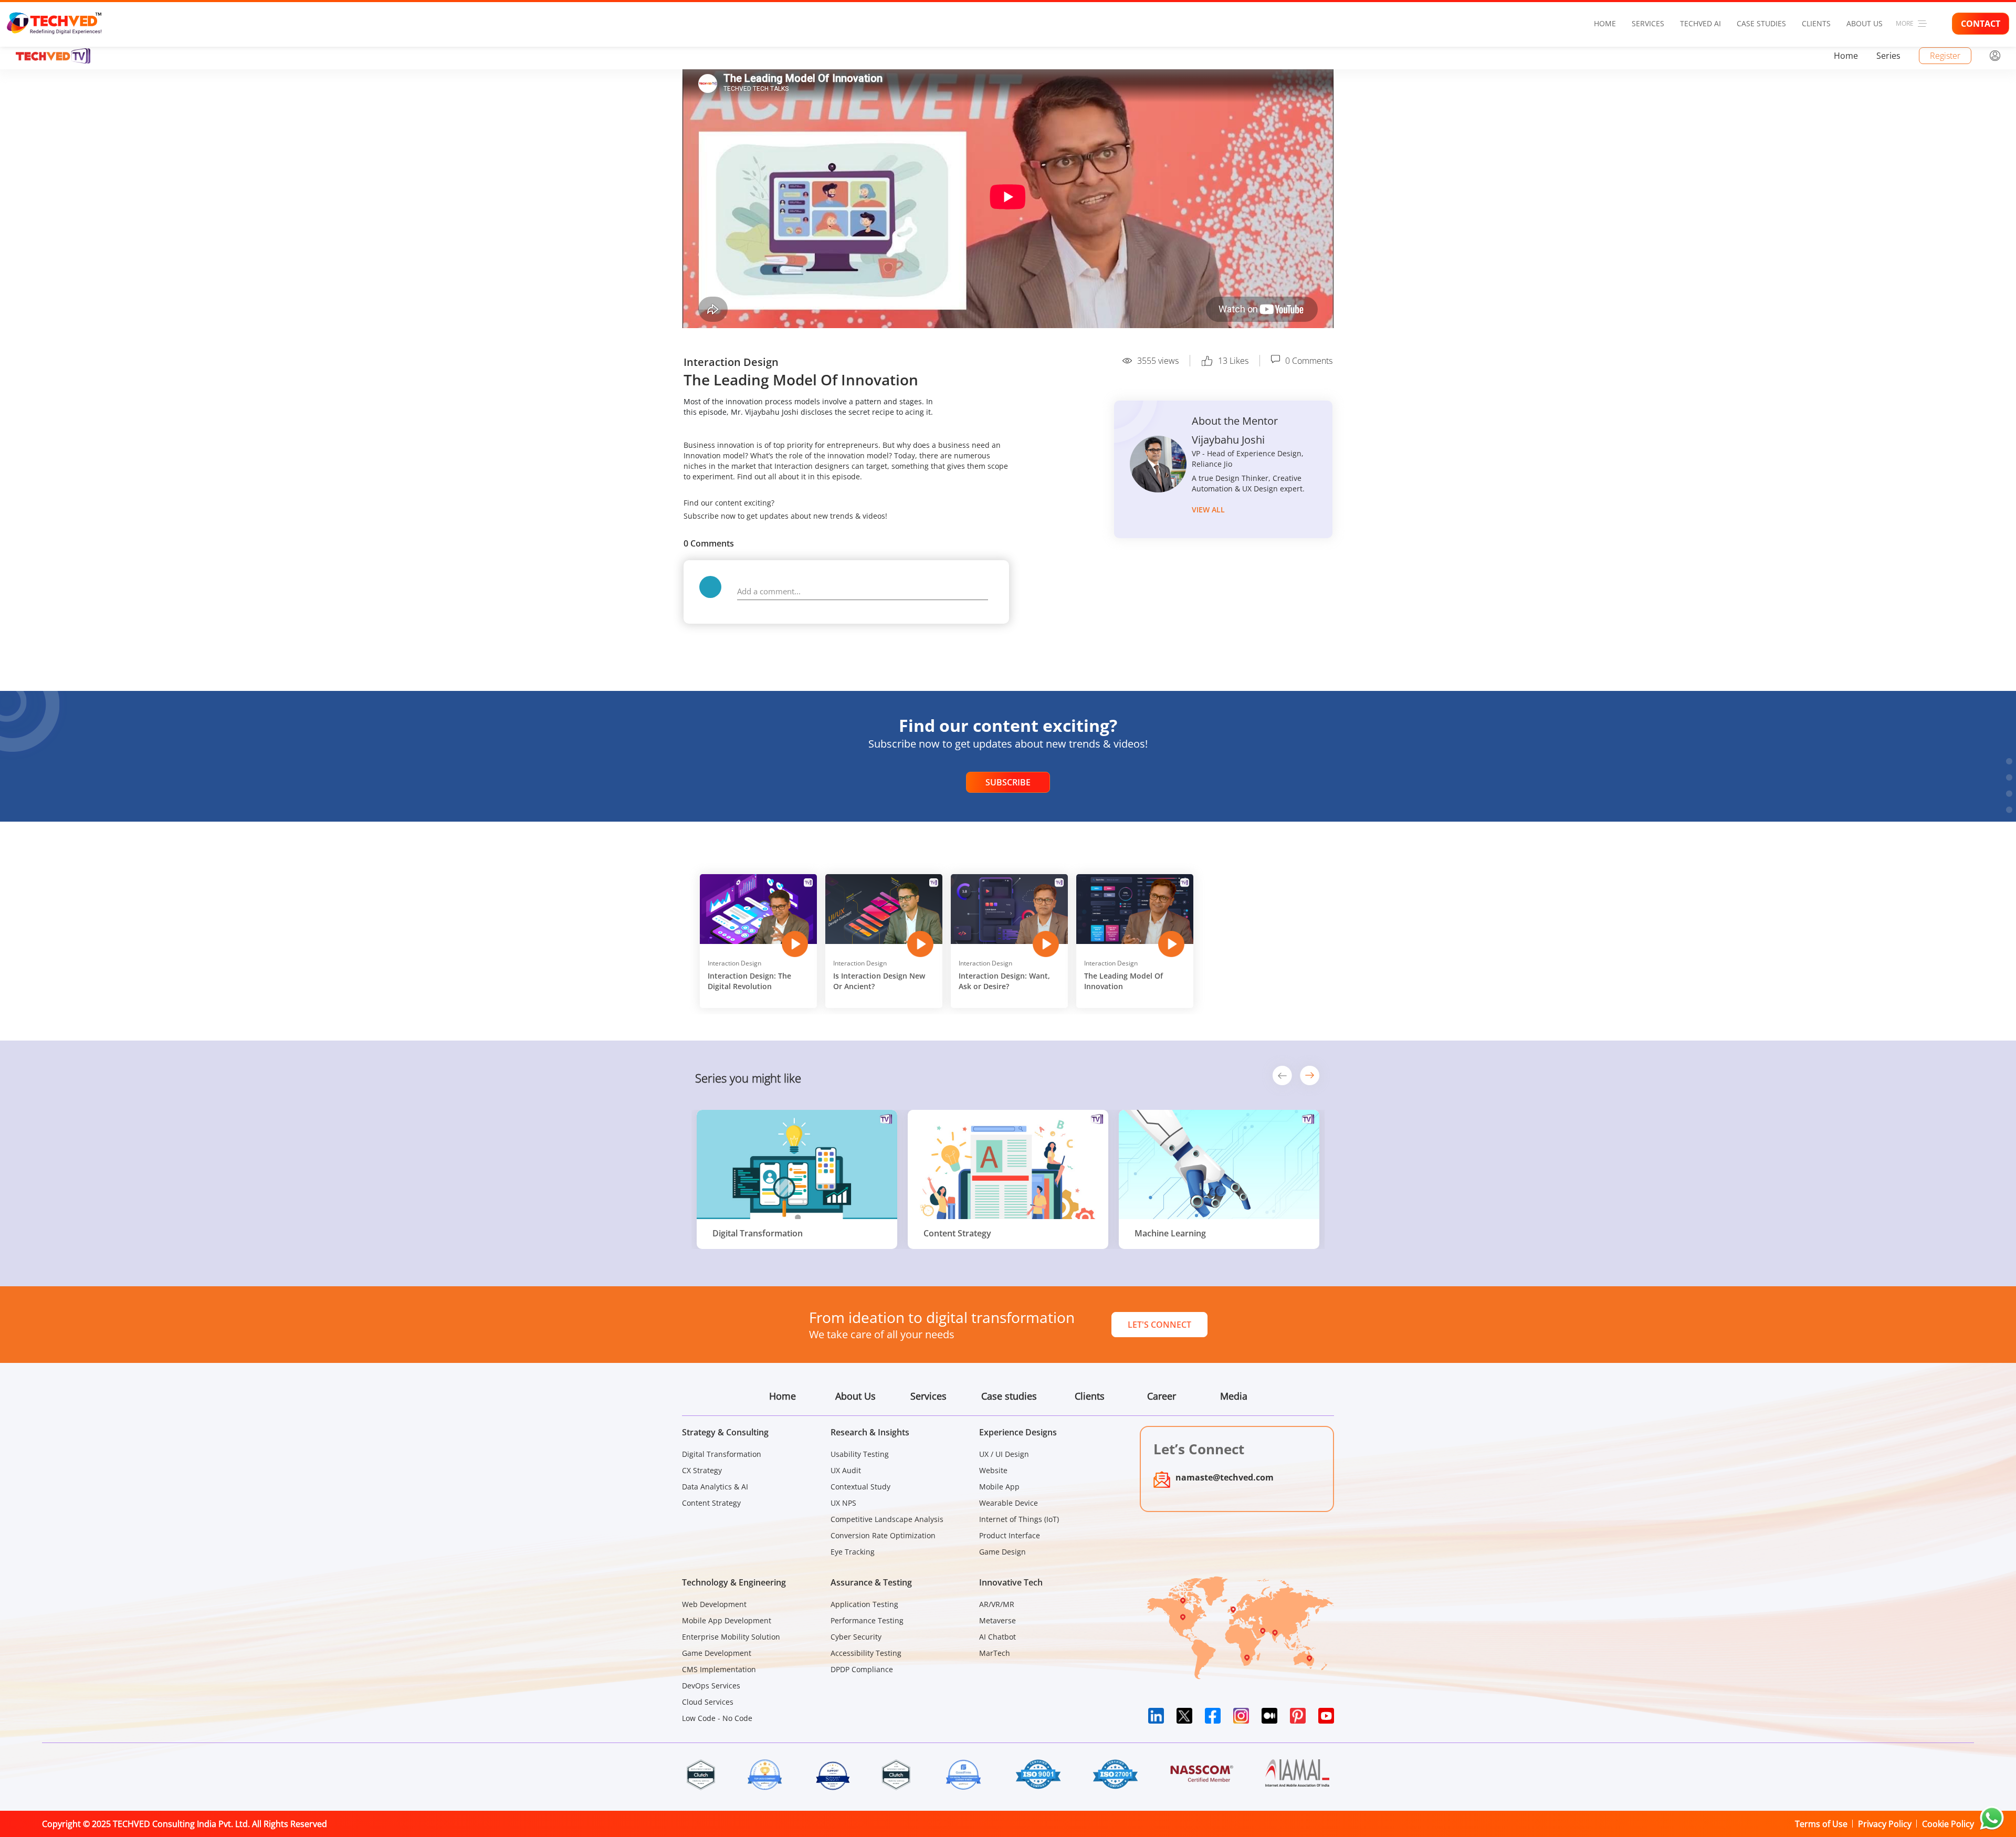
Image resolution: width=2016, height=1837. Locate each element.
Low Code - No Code (717, 1718)
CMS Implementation (719, 1669)
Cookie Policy (1948, 1824)
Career (1162, 1396)
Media (1234, 1396)
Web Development (714, 1604)
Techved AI (1700, 23)
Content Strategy (711, 1503)
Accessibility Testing (866, 1653)
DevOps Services (711, 1686)
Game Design (1002, 1552)
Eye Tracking (853, 1552)
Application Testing (864, 1604)
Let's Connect (1159, 1325)
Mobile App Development (727, 1620)
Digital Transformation (722, 1454)
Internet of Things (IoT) (1019, 1519)
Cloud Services (708, 1702)
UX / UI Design (1004, 1454)
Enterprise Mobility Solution (731, 1637)
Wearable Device (1009, 1503)
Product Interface (1010, 1535)
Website (993, 1470)
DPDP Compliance (862, 1669)
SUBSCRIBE (1008, 782)
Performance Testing (867, 1620)
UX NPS (843, 1503)
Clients (1816, 23)
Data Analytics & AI (715, 1487)
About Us (1865, 23)
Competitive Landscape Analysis (887, 1519)
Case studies (1761, 23)
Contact (1981, 24)
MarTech (995, 1653)
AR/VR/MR (997, 1604)
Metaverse (997, 1620)
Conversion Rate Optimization (883, 1535)
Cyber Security (856, 1637)
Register (1945, 56)
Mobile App (999, 1487)
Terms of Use (1821, 1824)
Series (1888, 56)
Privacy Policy (1885, 1824)
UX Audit (846, 1470)
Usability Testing (860, 1454)
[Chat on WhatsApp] (1992, 1818)
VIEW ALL (1208, 510)
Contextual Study (860, 1487)
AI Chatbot (997, 1637)
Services (1648, 23)
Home (1605, 23)
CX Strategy (702, 1470)
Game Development (717, 1653)
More (1905, 23)
